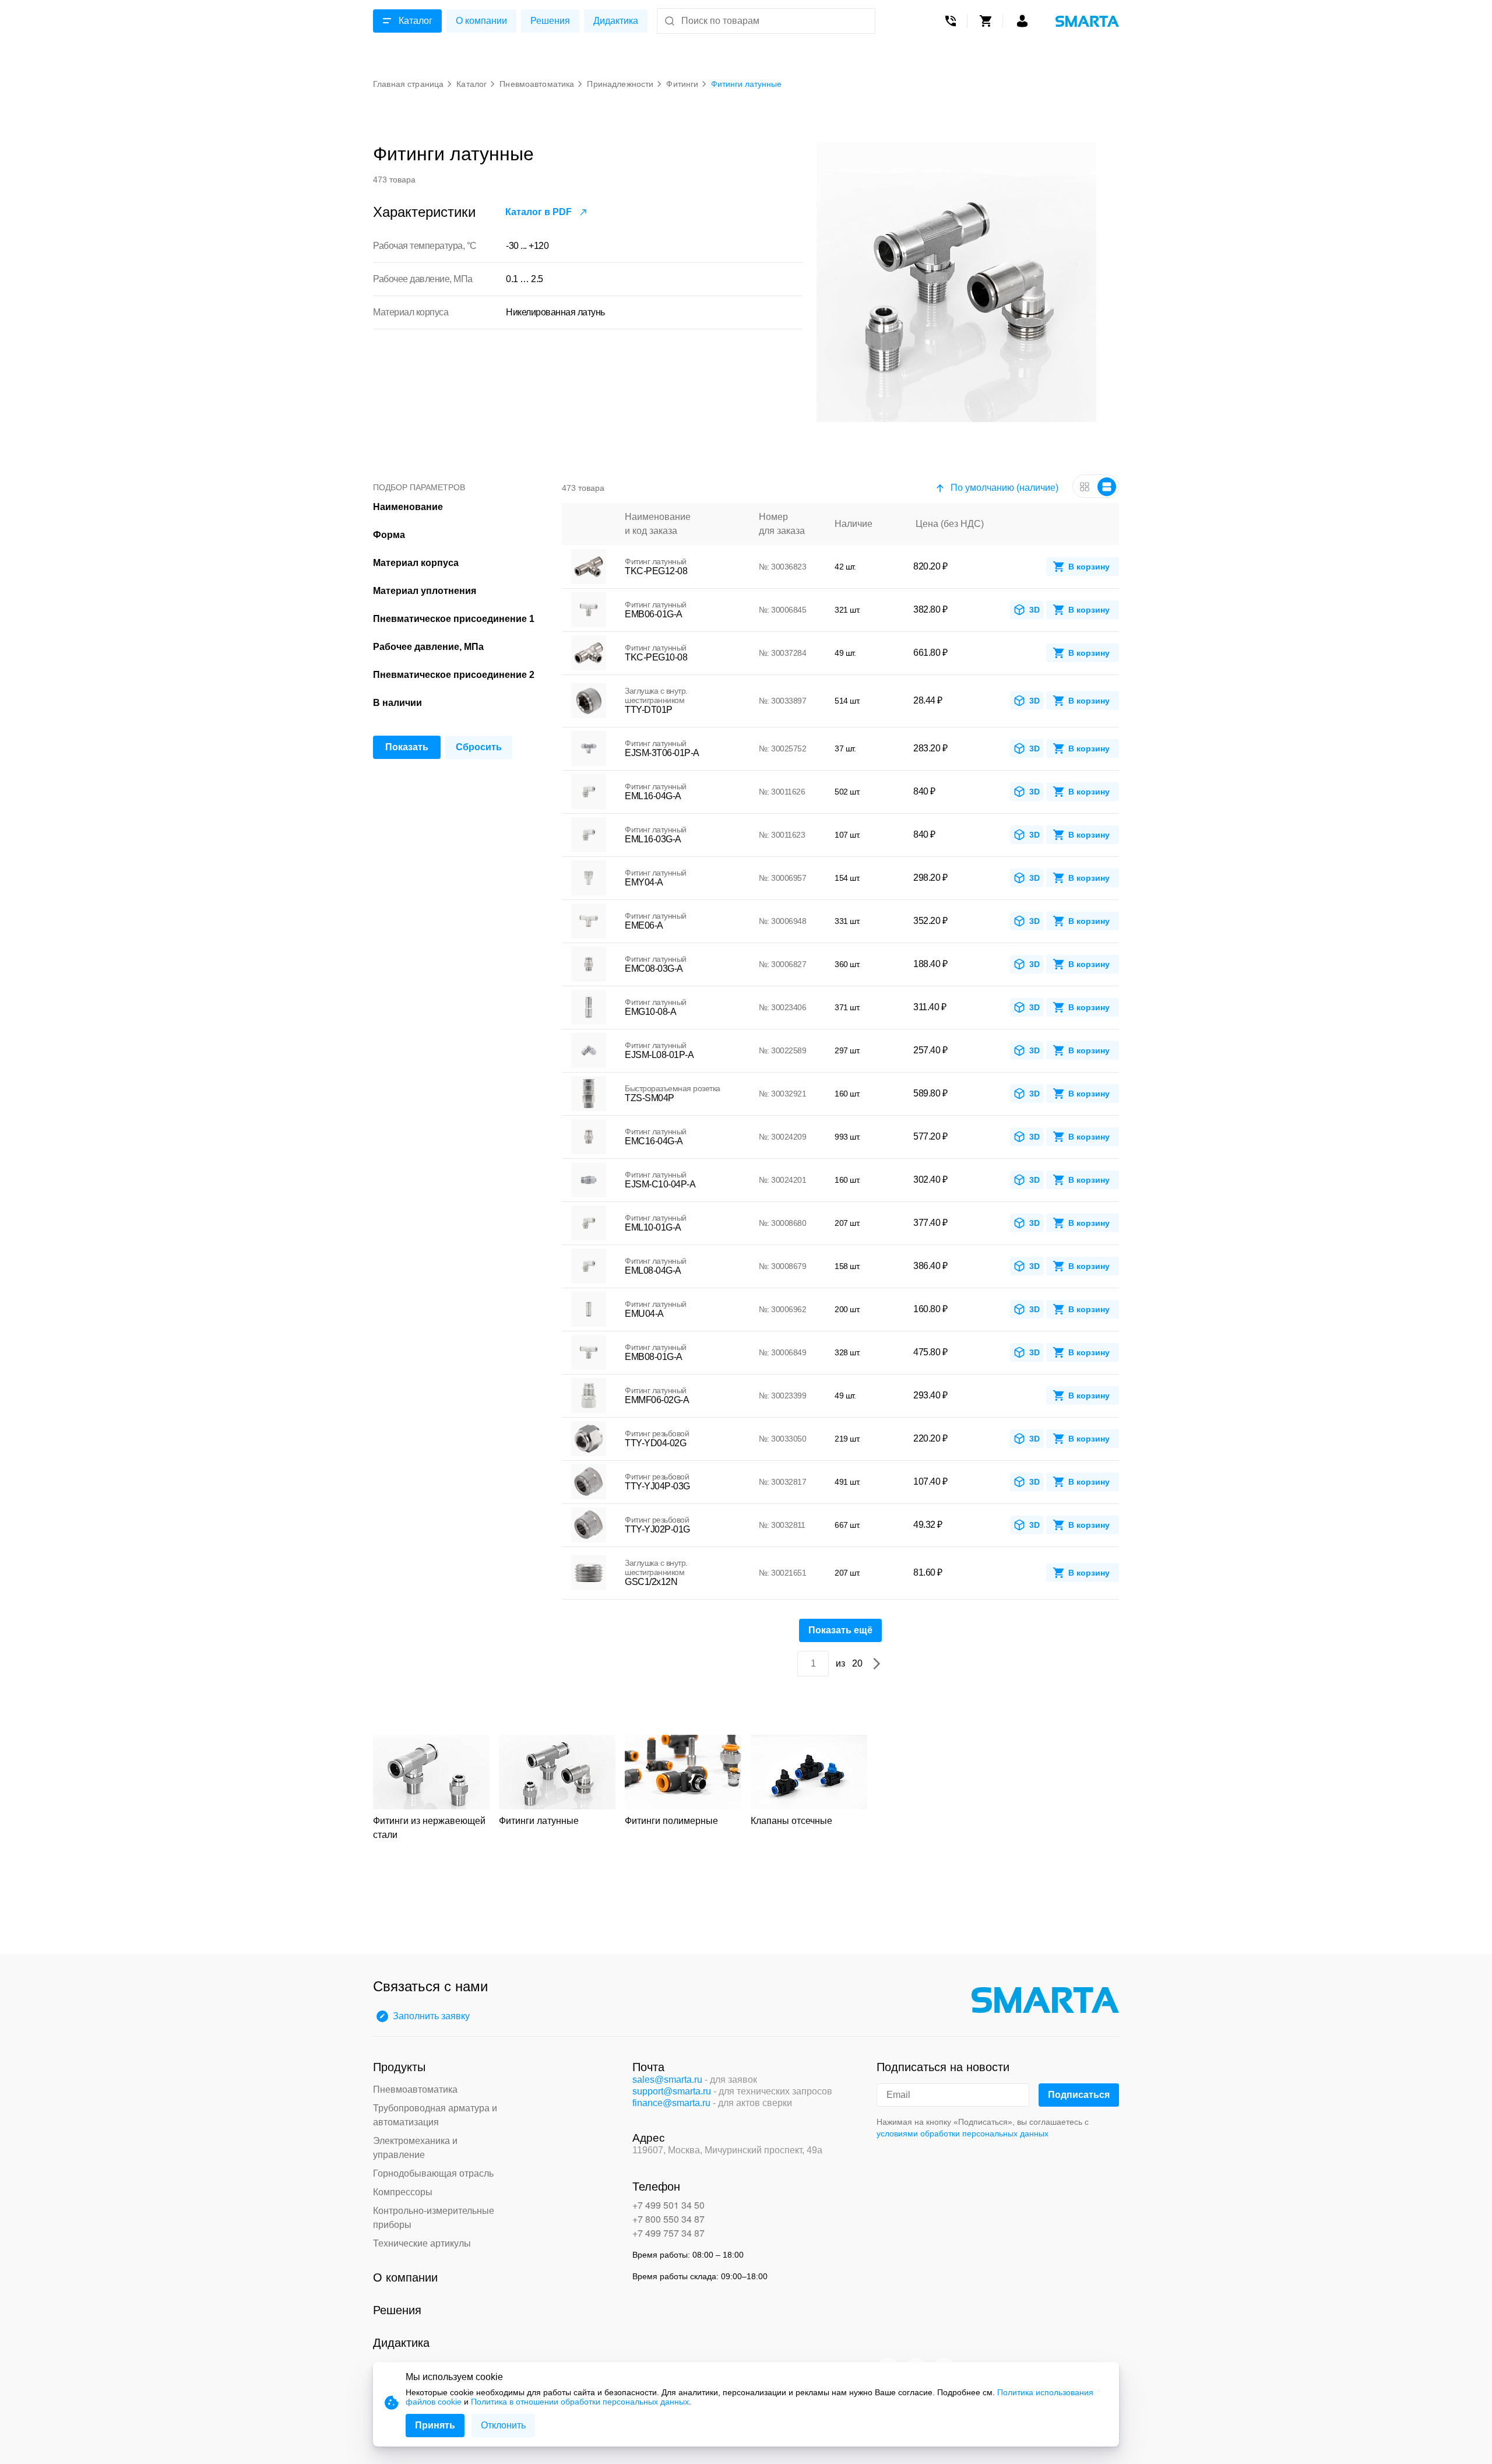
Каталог (416, 21)
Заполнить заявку (431, 2016)
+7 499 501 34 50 (668, 2205)
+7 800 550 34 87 (668, 2219)
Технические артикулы (422, 2243)
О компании (481, 21)
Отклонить (503, 2425)
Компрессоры (403, 2192)
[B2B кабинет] (1022, 21)
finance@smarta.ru (671, 2103)
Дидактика (616, 21)
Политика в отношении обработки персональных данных (580, 2402)
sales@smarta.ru (667, 2080)
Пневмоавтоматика (415, 2089)
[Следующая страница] (877, 1664)
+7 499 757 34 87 (668, 2233)
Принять (435, 2425)
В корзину (1089, 567)
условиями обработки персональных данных (963, 2133)
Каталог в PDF (539, 212)
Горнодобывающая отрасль (433, 2173)
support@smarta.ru (672, 2091)
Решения (550, 21)
